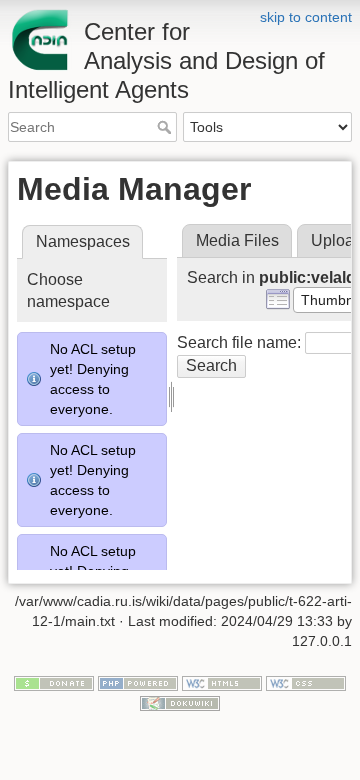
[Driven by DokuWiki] (180, 702)
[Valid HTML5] (222, 683)
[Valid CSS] (306, 683)
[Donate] (54, 683)
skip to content (306, 17)
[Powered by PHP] (138, 683)
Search (166, 127)
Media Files (237, 240)
